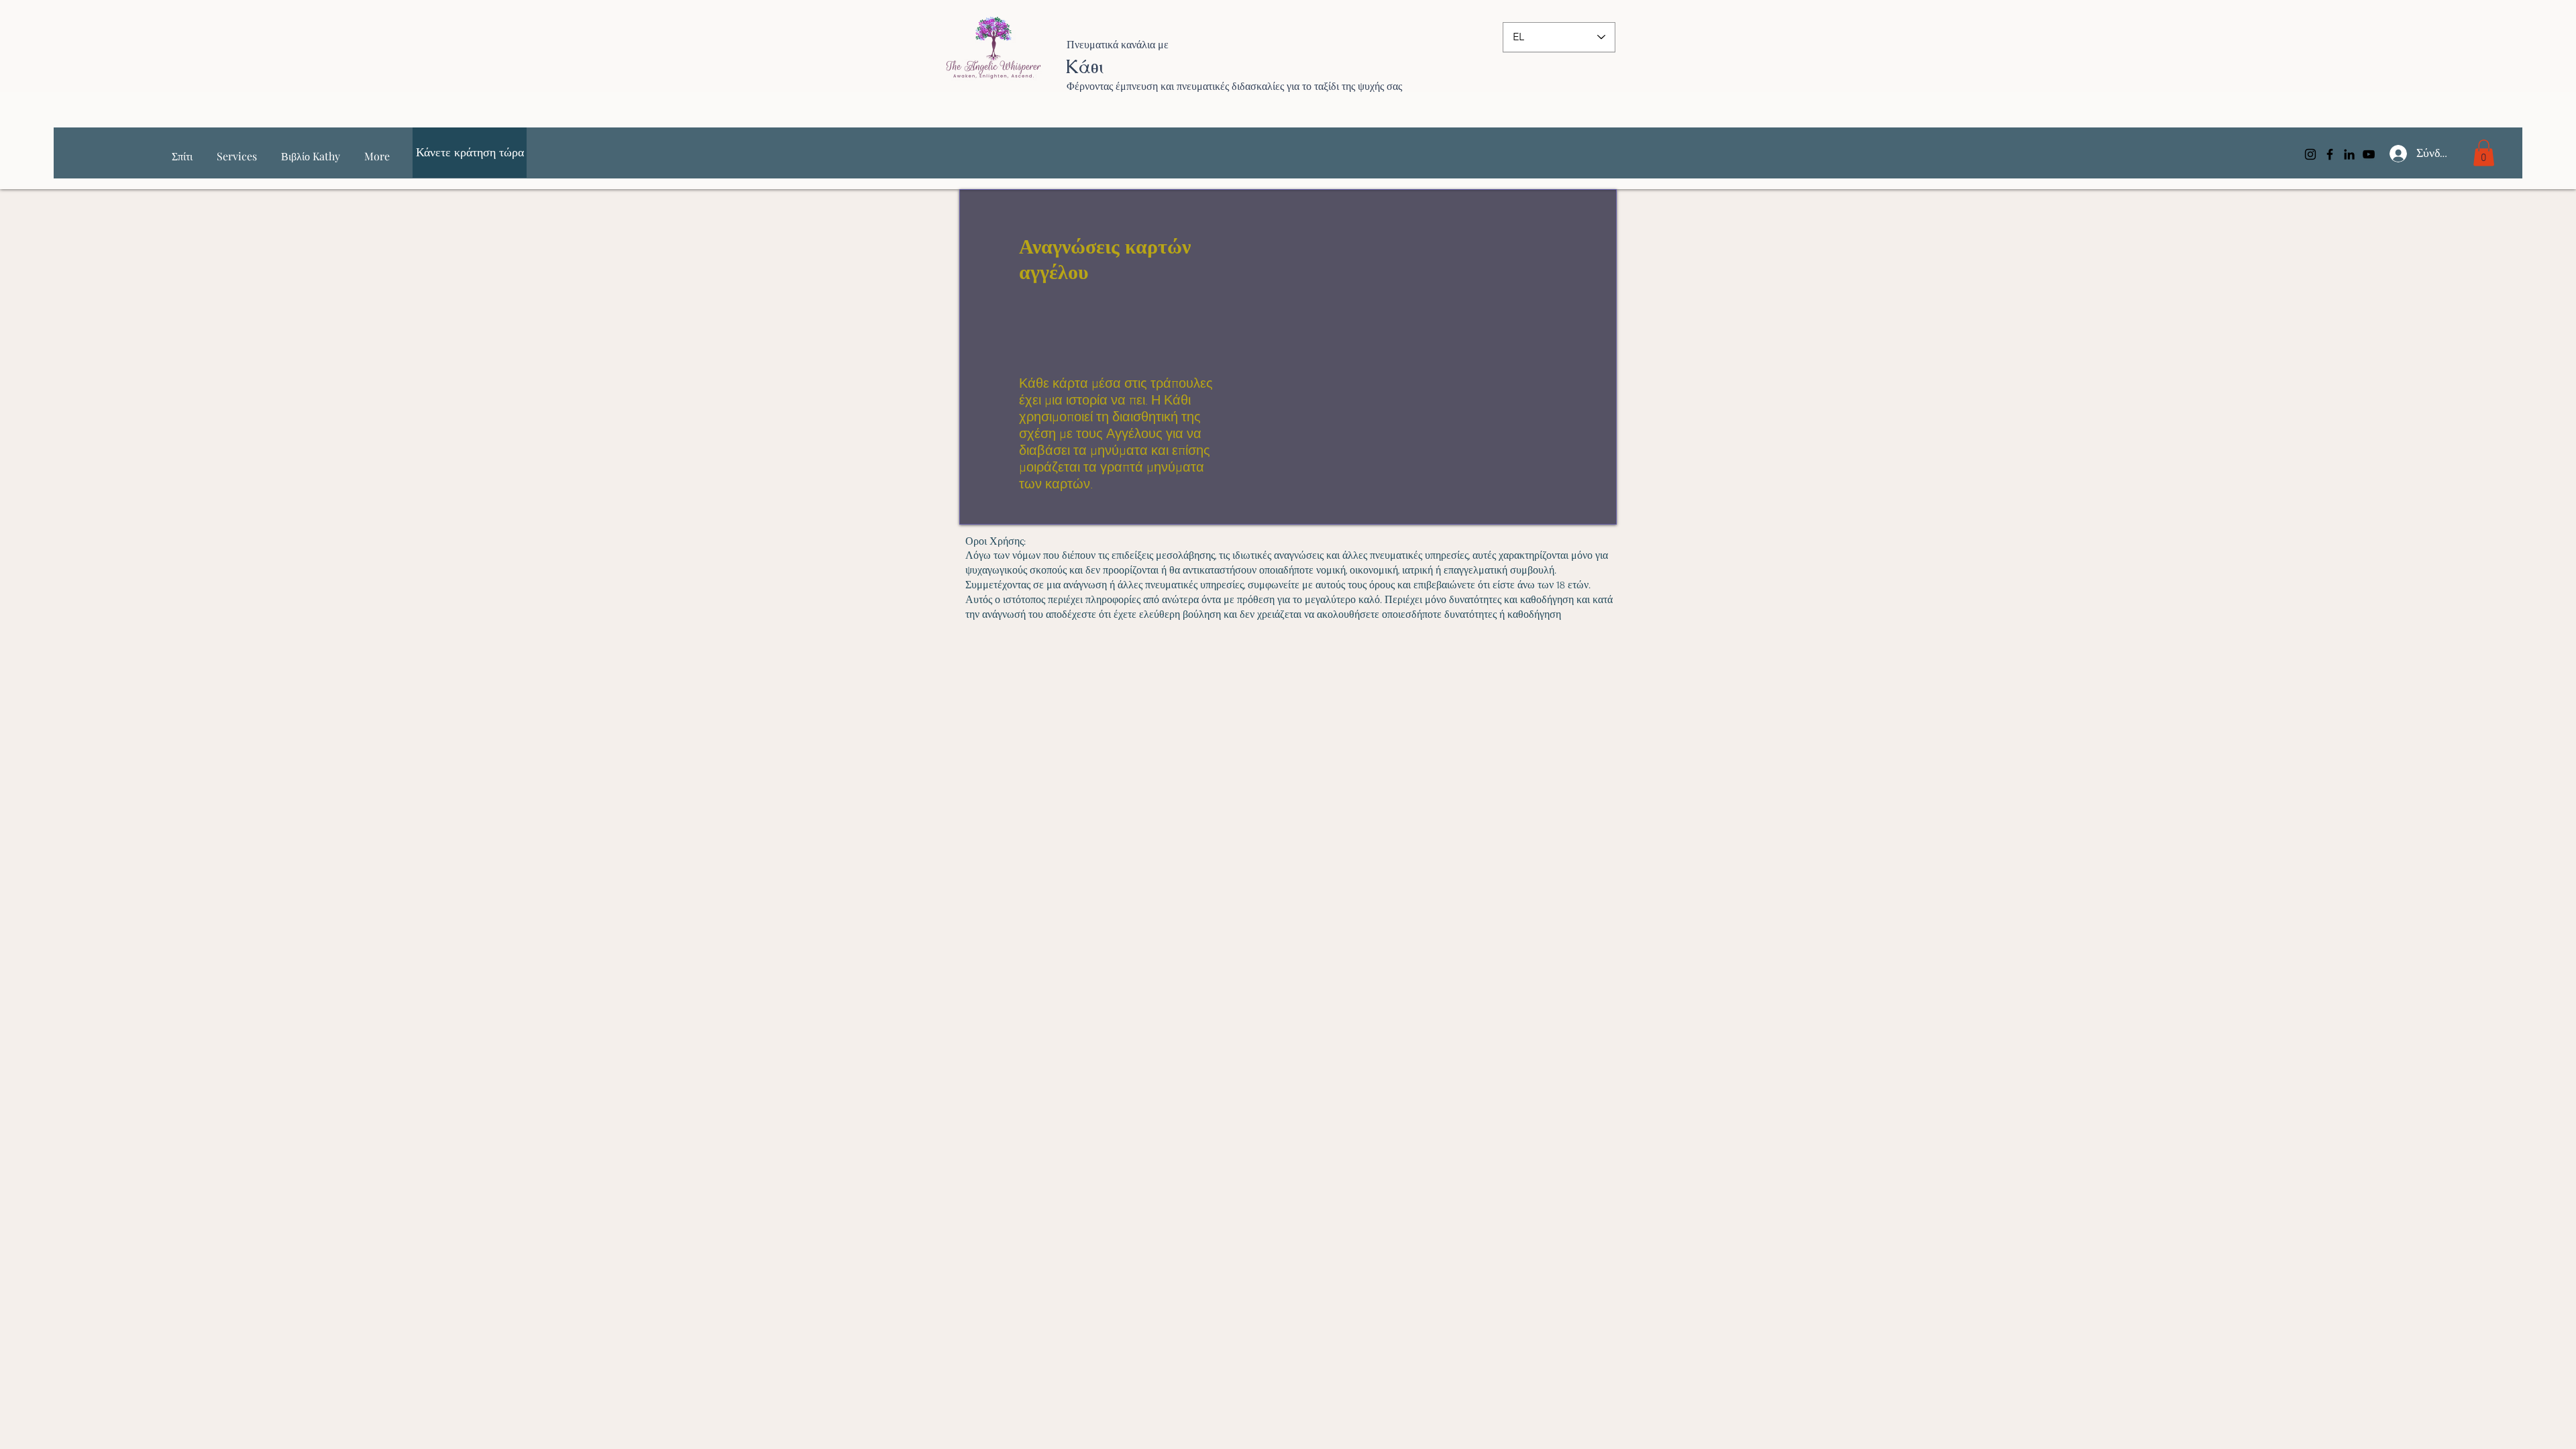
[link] (2484, 153)
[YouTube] (2369, 154)
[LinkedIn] (2349, 154)
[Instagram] (2310, 154)
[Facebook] (2330, 154)
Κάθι (1084, 66)
